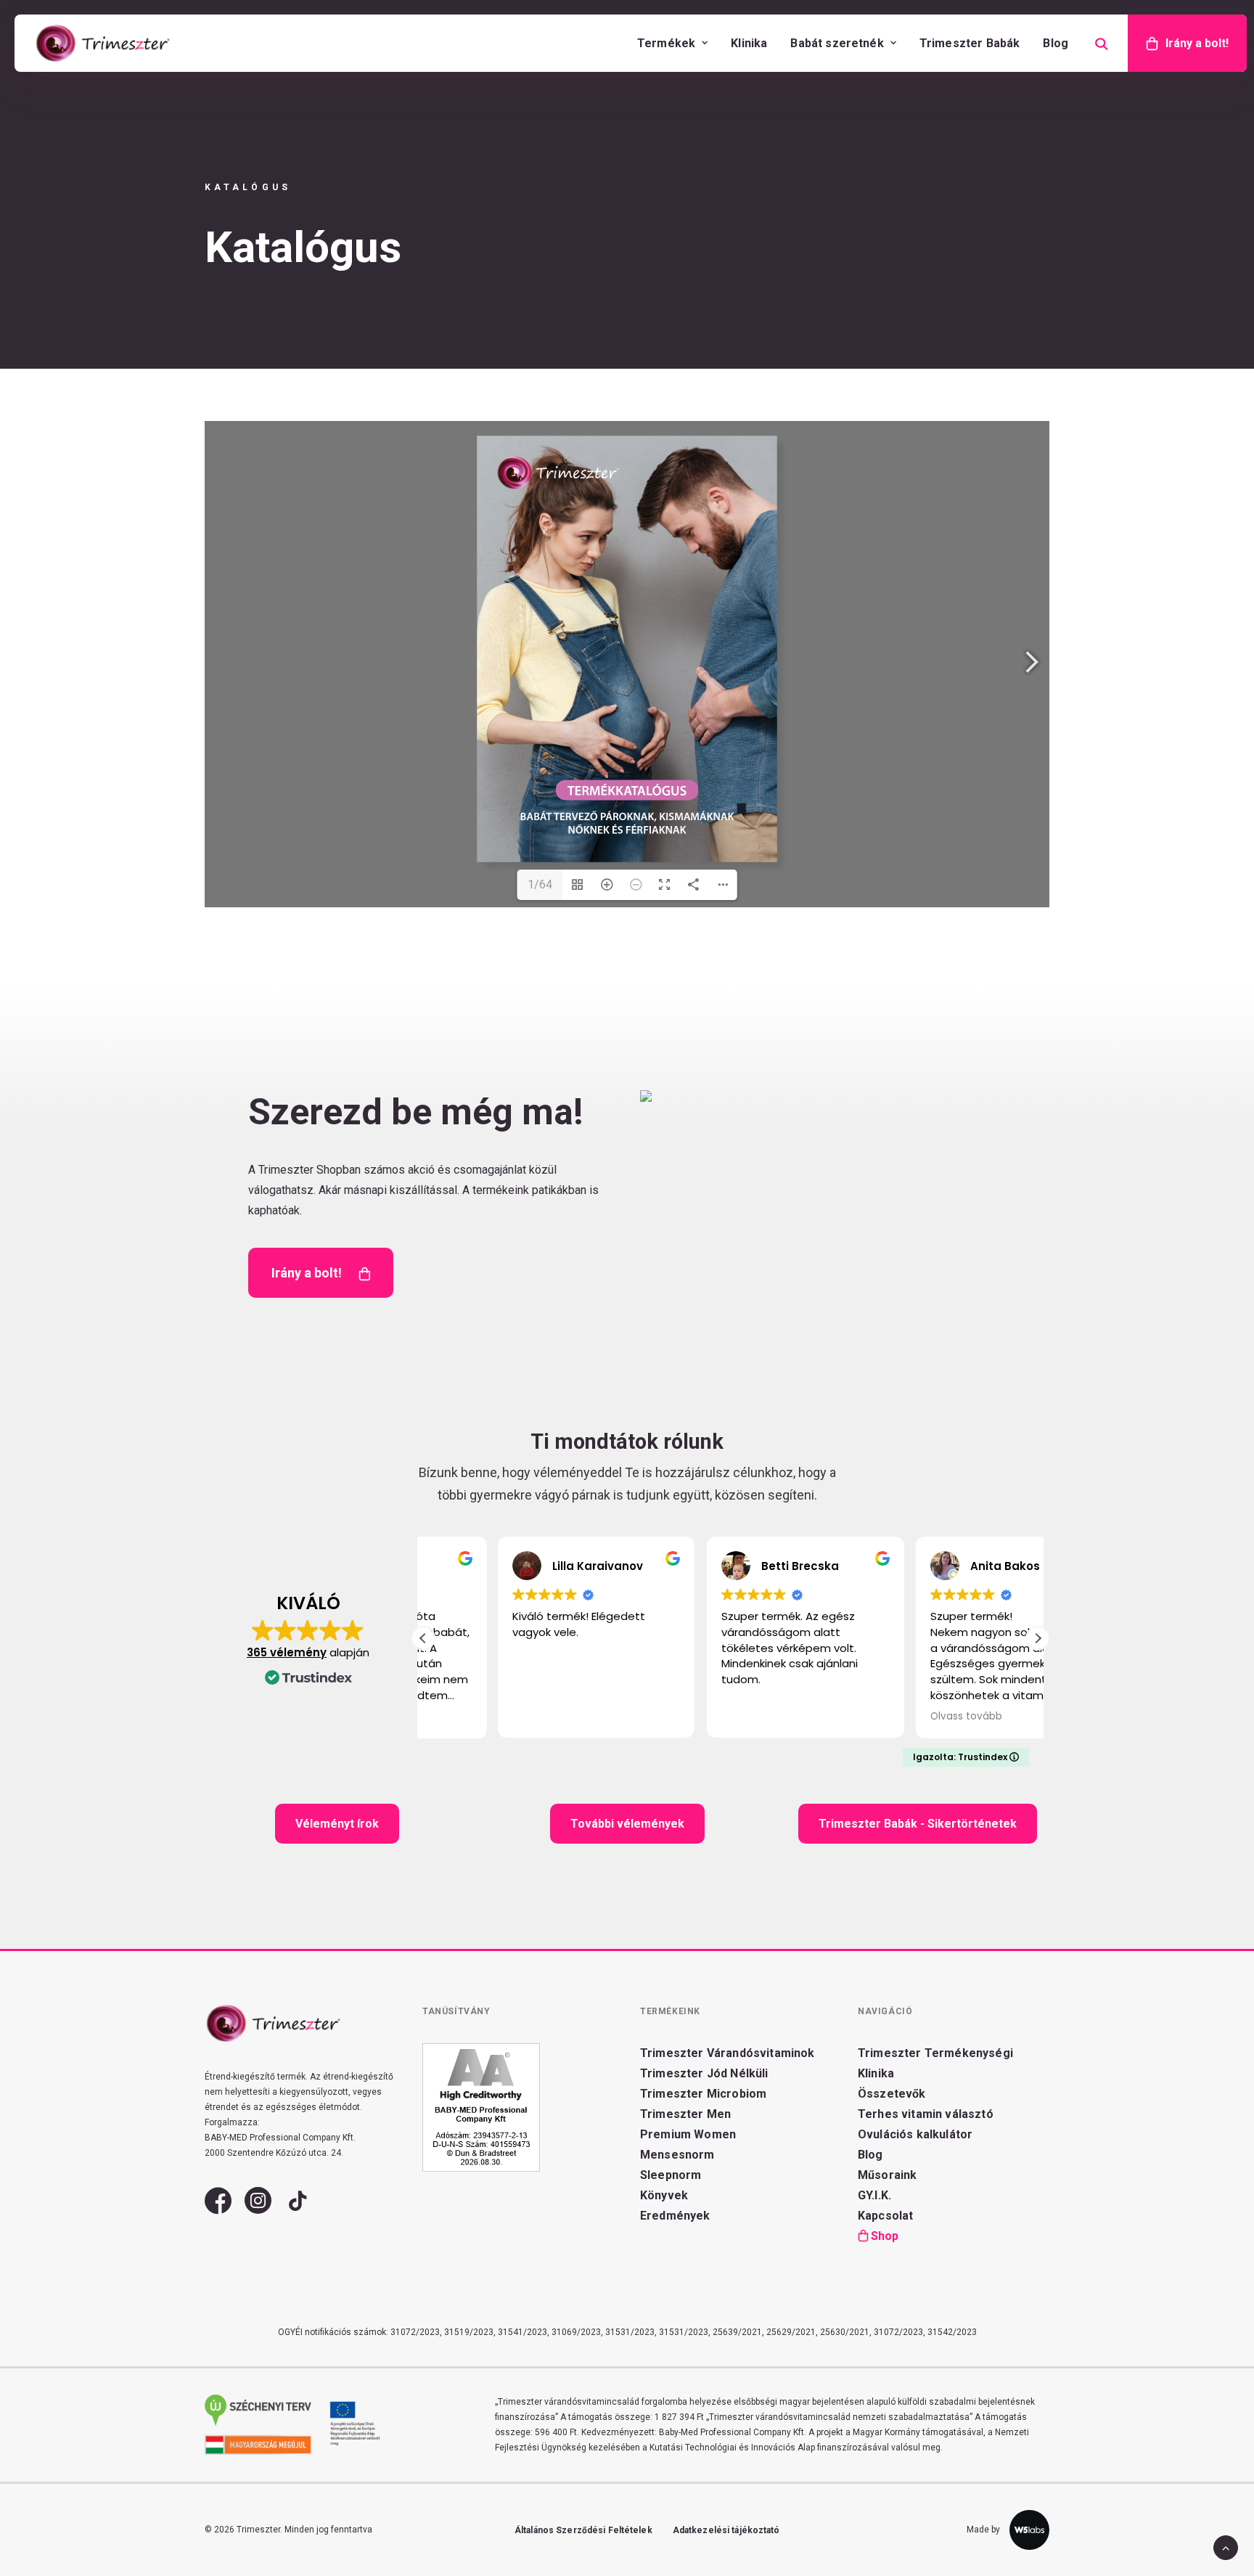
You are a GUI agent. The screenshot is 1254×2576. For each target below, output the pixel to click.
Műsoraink (887, 2175)
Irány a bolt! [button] (307, 1273)
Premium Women (688, 2134)
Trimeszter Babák (970, 43)
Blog (1056, 43)
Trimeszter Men (685, 2114)
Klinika (749, 43)
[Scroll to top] (1226, 2547)
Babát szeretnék (837, 43)
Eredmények (675, 2216)
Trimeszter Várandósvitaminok (727, 2053)
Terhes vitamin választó (926, 2114)
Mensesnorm (677, 2155)
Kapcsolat (885, 2216)
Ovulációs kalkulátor (915, 2134)
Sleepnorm (671, 2175)
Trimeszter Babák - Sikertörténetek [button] (918, 1824)
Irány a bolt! (1197, 43)
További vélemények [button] (627, 1824)
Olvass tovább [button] (891, 1717)
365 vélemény (287, 1652)
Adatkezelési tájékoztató (726, 2530)
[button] (1038, 1638)
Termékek (666, 43)
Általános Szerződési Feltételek (583, 2530)
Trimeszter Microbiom (703, 2094)
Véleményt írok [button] (337, 1824)
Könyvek (664, 2195)
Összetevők (892, 2094)
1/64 (540, 884)
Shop (885, 2236)
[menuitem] (672, 43)
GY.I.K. (874, 2195)
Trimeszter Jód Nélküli (704, 2073)
